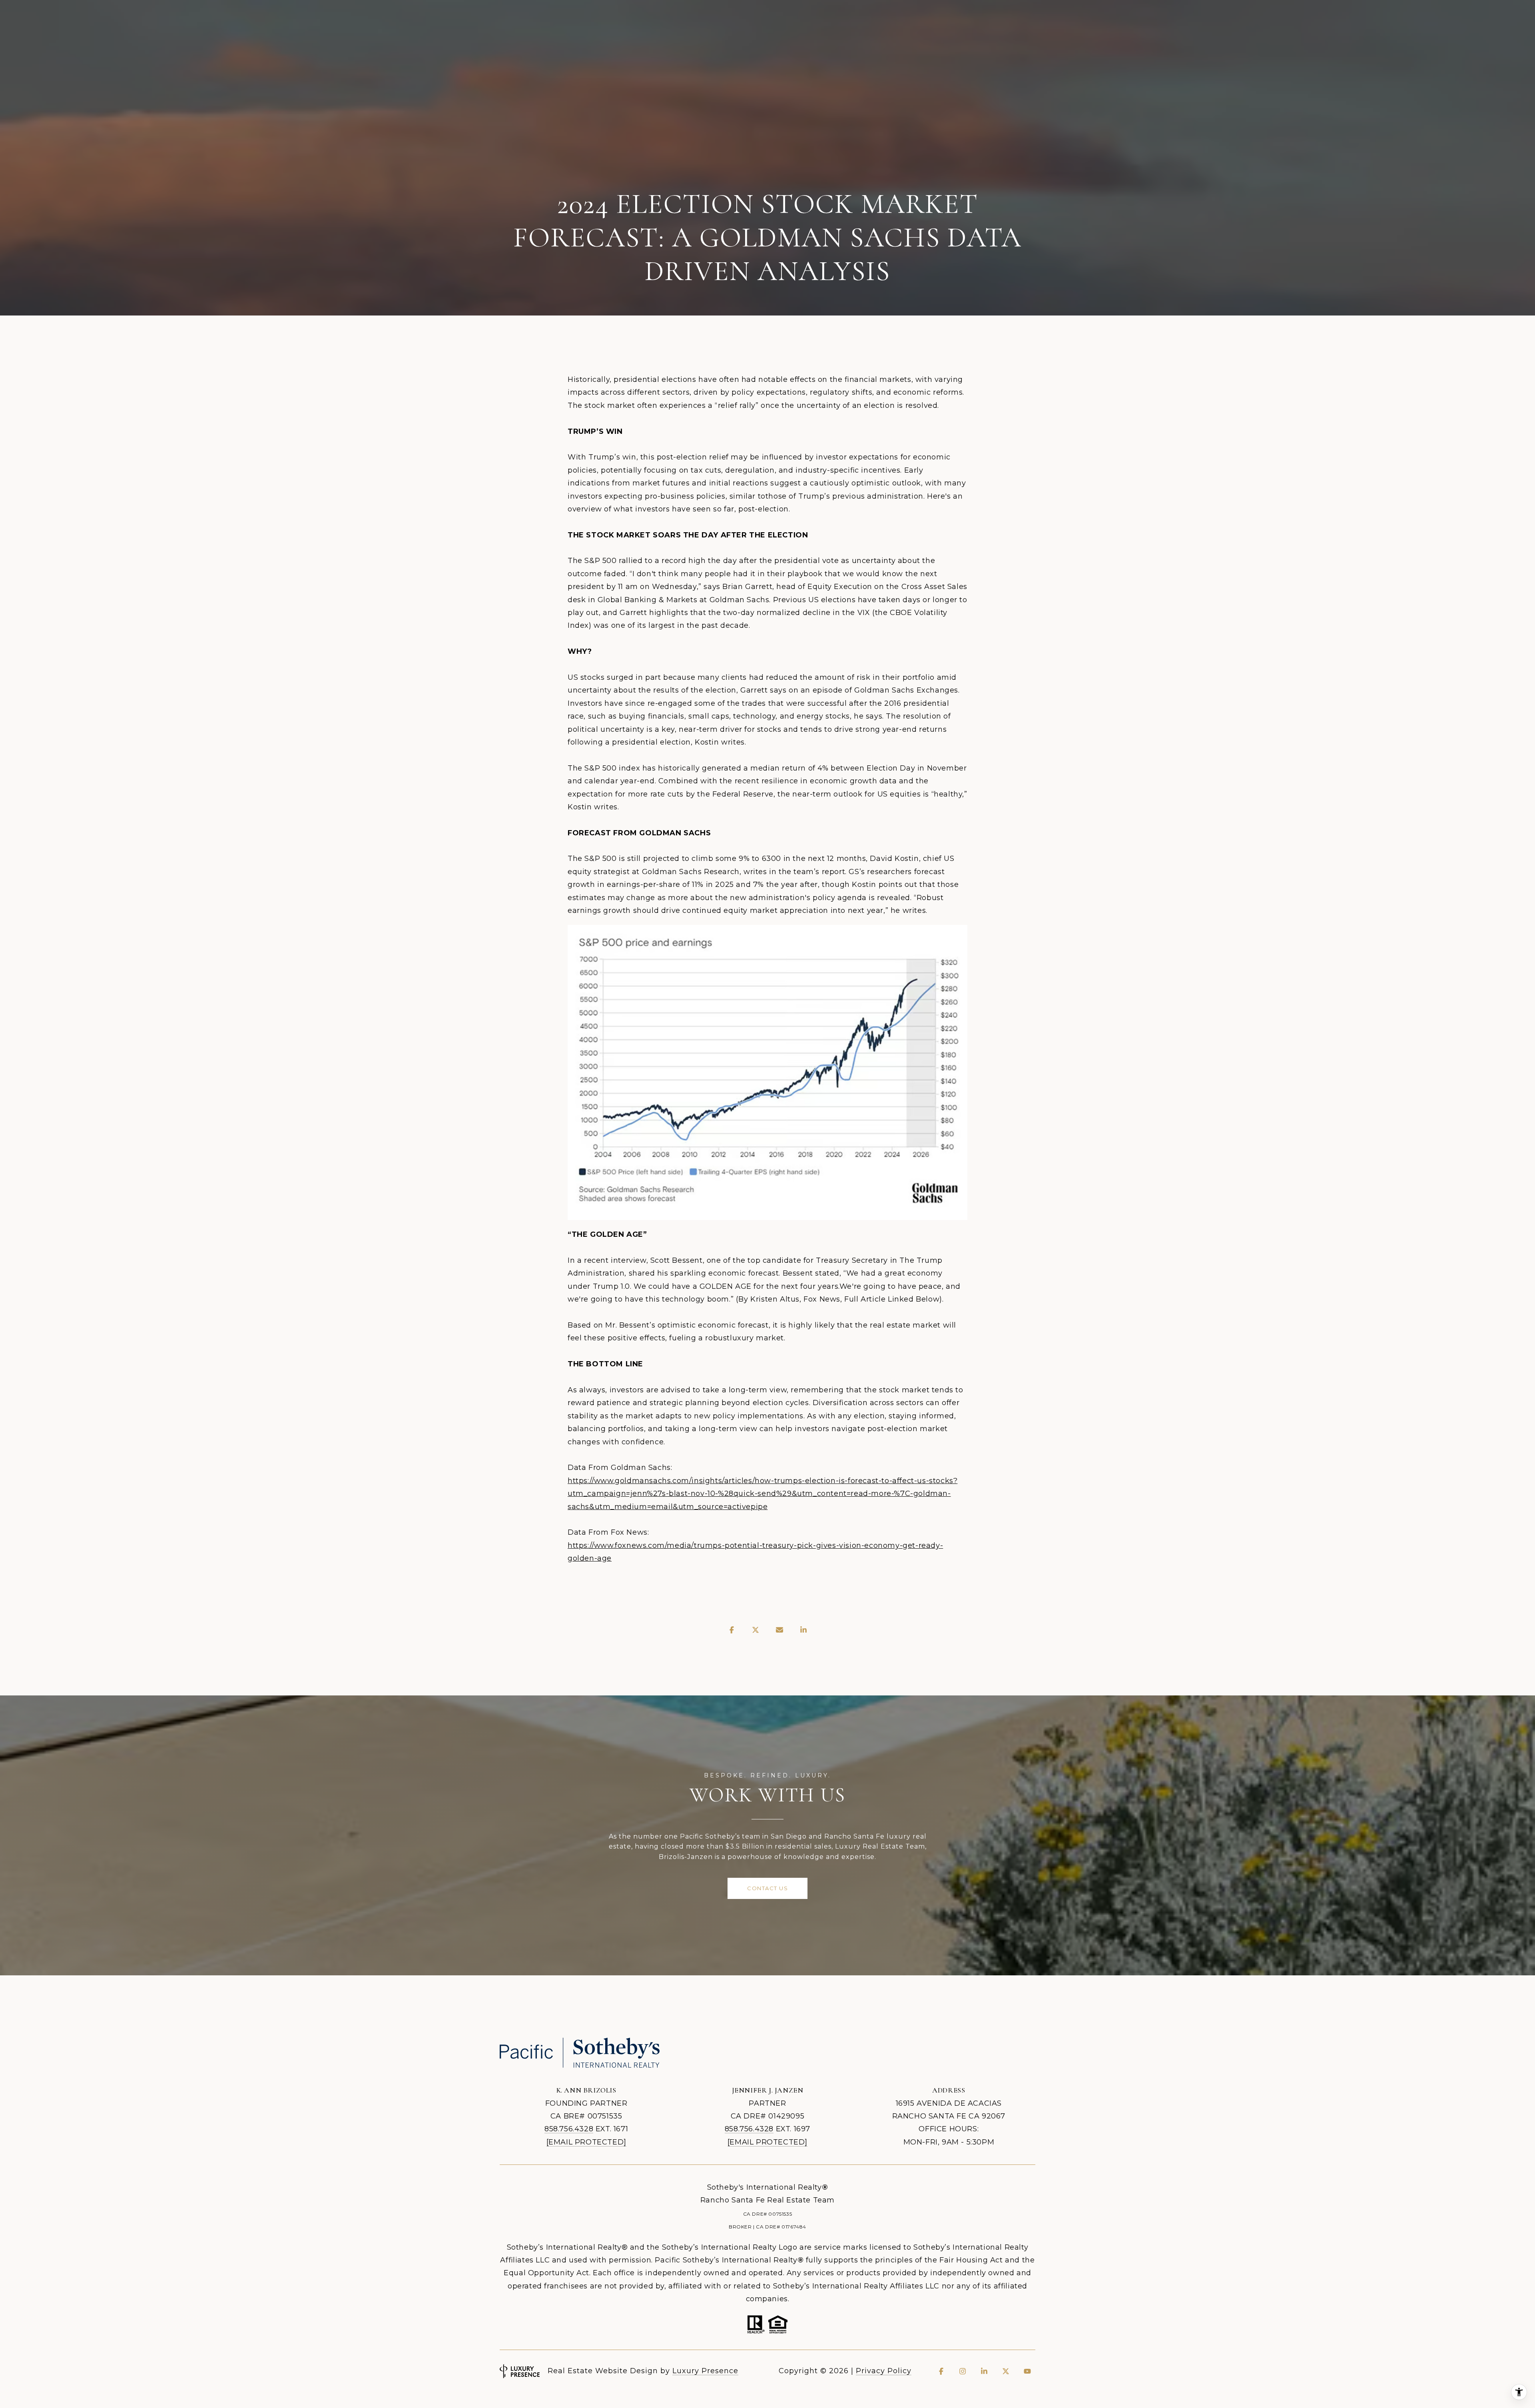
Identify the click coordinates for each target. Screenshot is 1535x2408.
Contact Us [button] (767, 1888)
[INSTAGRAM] (963, 2371)
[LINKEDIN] (984, 2371)
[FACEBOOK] (941, 2371)
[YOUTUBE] (1027, 2371)
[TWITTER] (1006, 2371)
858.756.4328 (569, 2129)
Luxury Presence (705, 2371)
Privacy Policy (884, 2371)
